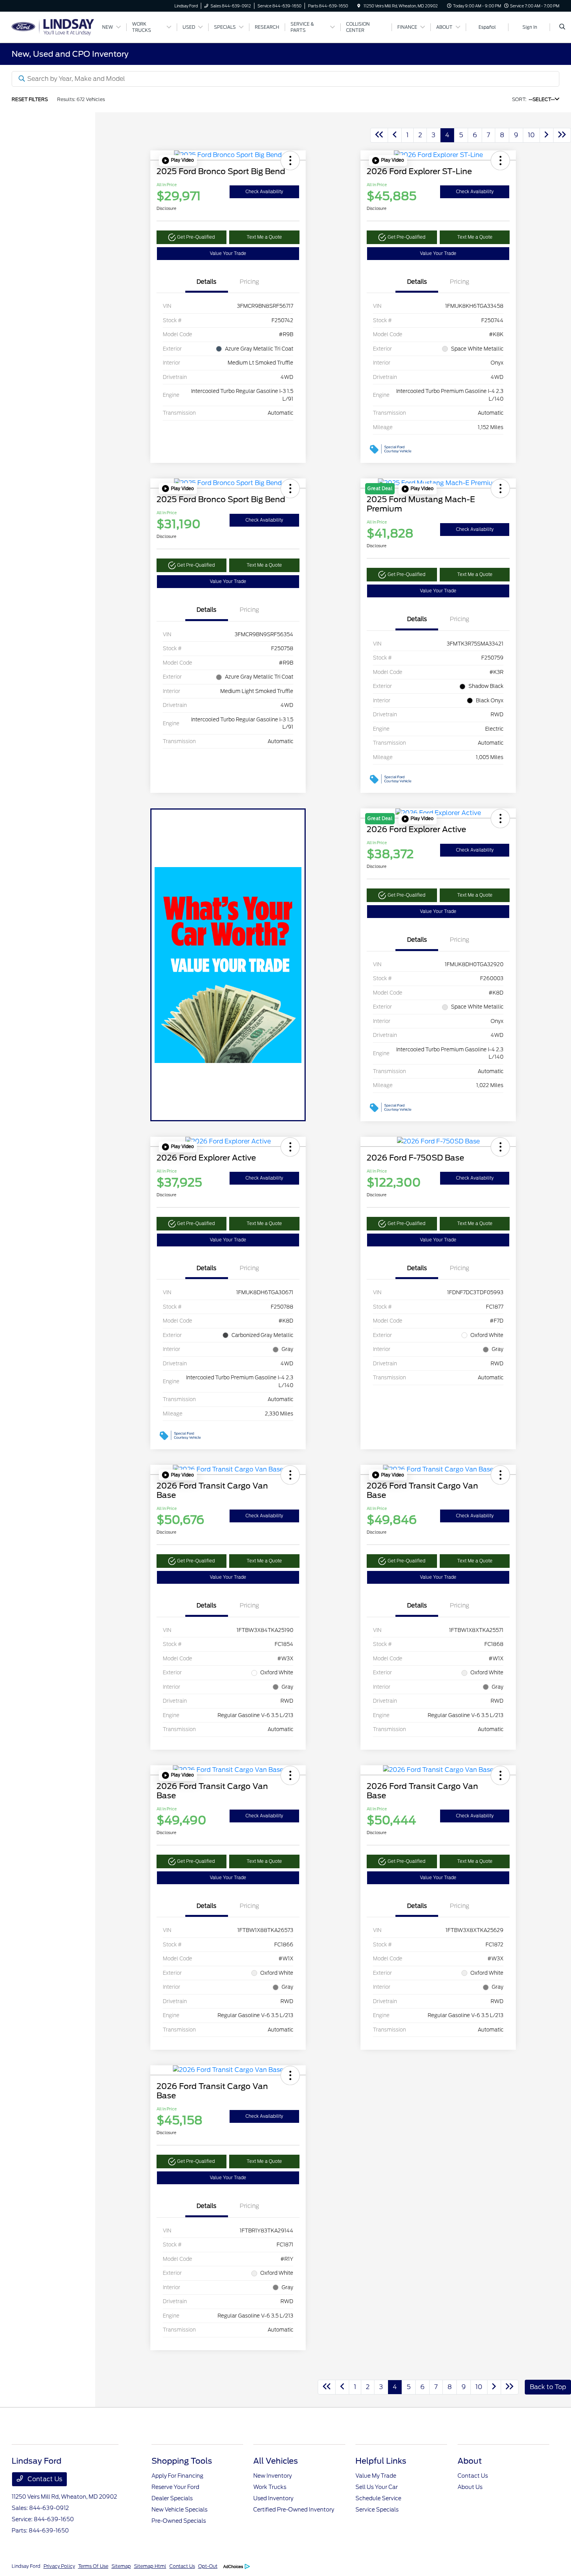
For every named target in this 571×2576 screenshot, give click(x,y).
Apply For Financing (177, 2476)
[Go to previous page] (395, 135)
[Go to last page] (562, 135)
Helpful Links (381, 2461)
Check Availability (264, 192)
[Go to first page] (379, 135)
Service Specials (377, 2510)
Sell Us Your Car (377, 2487)
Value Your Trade (228, 253)
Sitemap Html (150, 2566)
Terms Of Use (93, 2566)
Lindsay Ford (26, 2566)
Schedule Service (378, 2498)
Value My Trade (376, 2476)
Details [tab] (206, 282)
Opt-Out (208, 2566)
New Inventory (272, 2476)
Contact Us (44, 2479)
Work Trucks (270, 2487)
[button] (178, 161)
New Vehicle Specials (179, 2510)
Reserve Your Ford (175, 2487)
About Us (470, 2487)
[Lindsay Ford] (53, 27)
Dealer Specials (172, 2498)
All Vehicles (276, 2461)
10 (531, 135)
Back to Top (548, 2387)
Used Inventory (273, 2498)
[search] (562, 27)
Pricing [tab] (249, 282)
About (470, 2461)
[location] (359, 6)
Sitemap (121, 2566)
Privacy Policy (59, 2566)
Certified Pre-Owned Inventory (294, 2510)
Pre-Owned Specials (179, 2521)
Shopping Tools (182, 2461)
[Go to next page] (547, 135)
